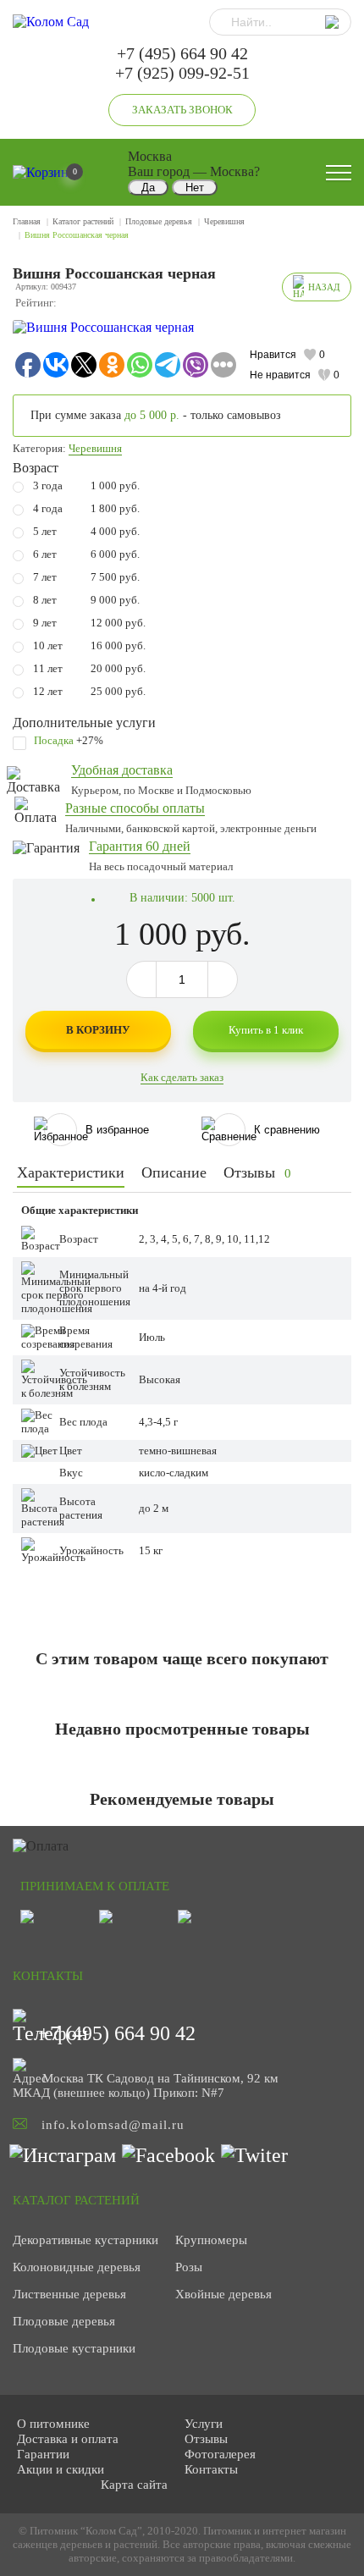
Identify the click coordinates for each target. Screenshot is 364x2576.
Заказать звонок (182, 110)
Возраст (36, 468)
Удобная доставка (122, 770)
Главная (27, 221)
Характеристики (71, 1172)
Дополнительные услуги (84, 723)
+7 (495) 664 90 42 (182, 53)
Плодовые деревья (159, 221)
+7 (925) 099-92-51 (182, 73)
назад (324, 287)
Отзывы (257, 1172)
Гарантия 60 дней (140, 846)
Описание (174, 1172)
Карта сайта (134, 2485)
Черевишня (224, 221)
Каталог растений (83, 221)
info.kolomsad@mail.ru (113, 2125)
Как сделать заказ (182, 1077)
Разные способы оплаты (135, 808)
